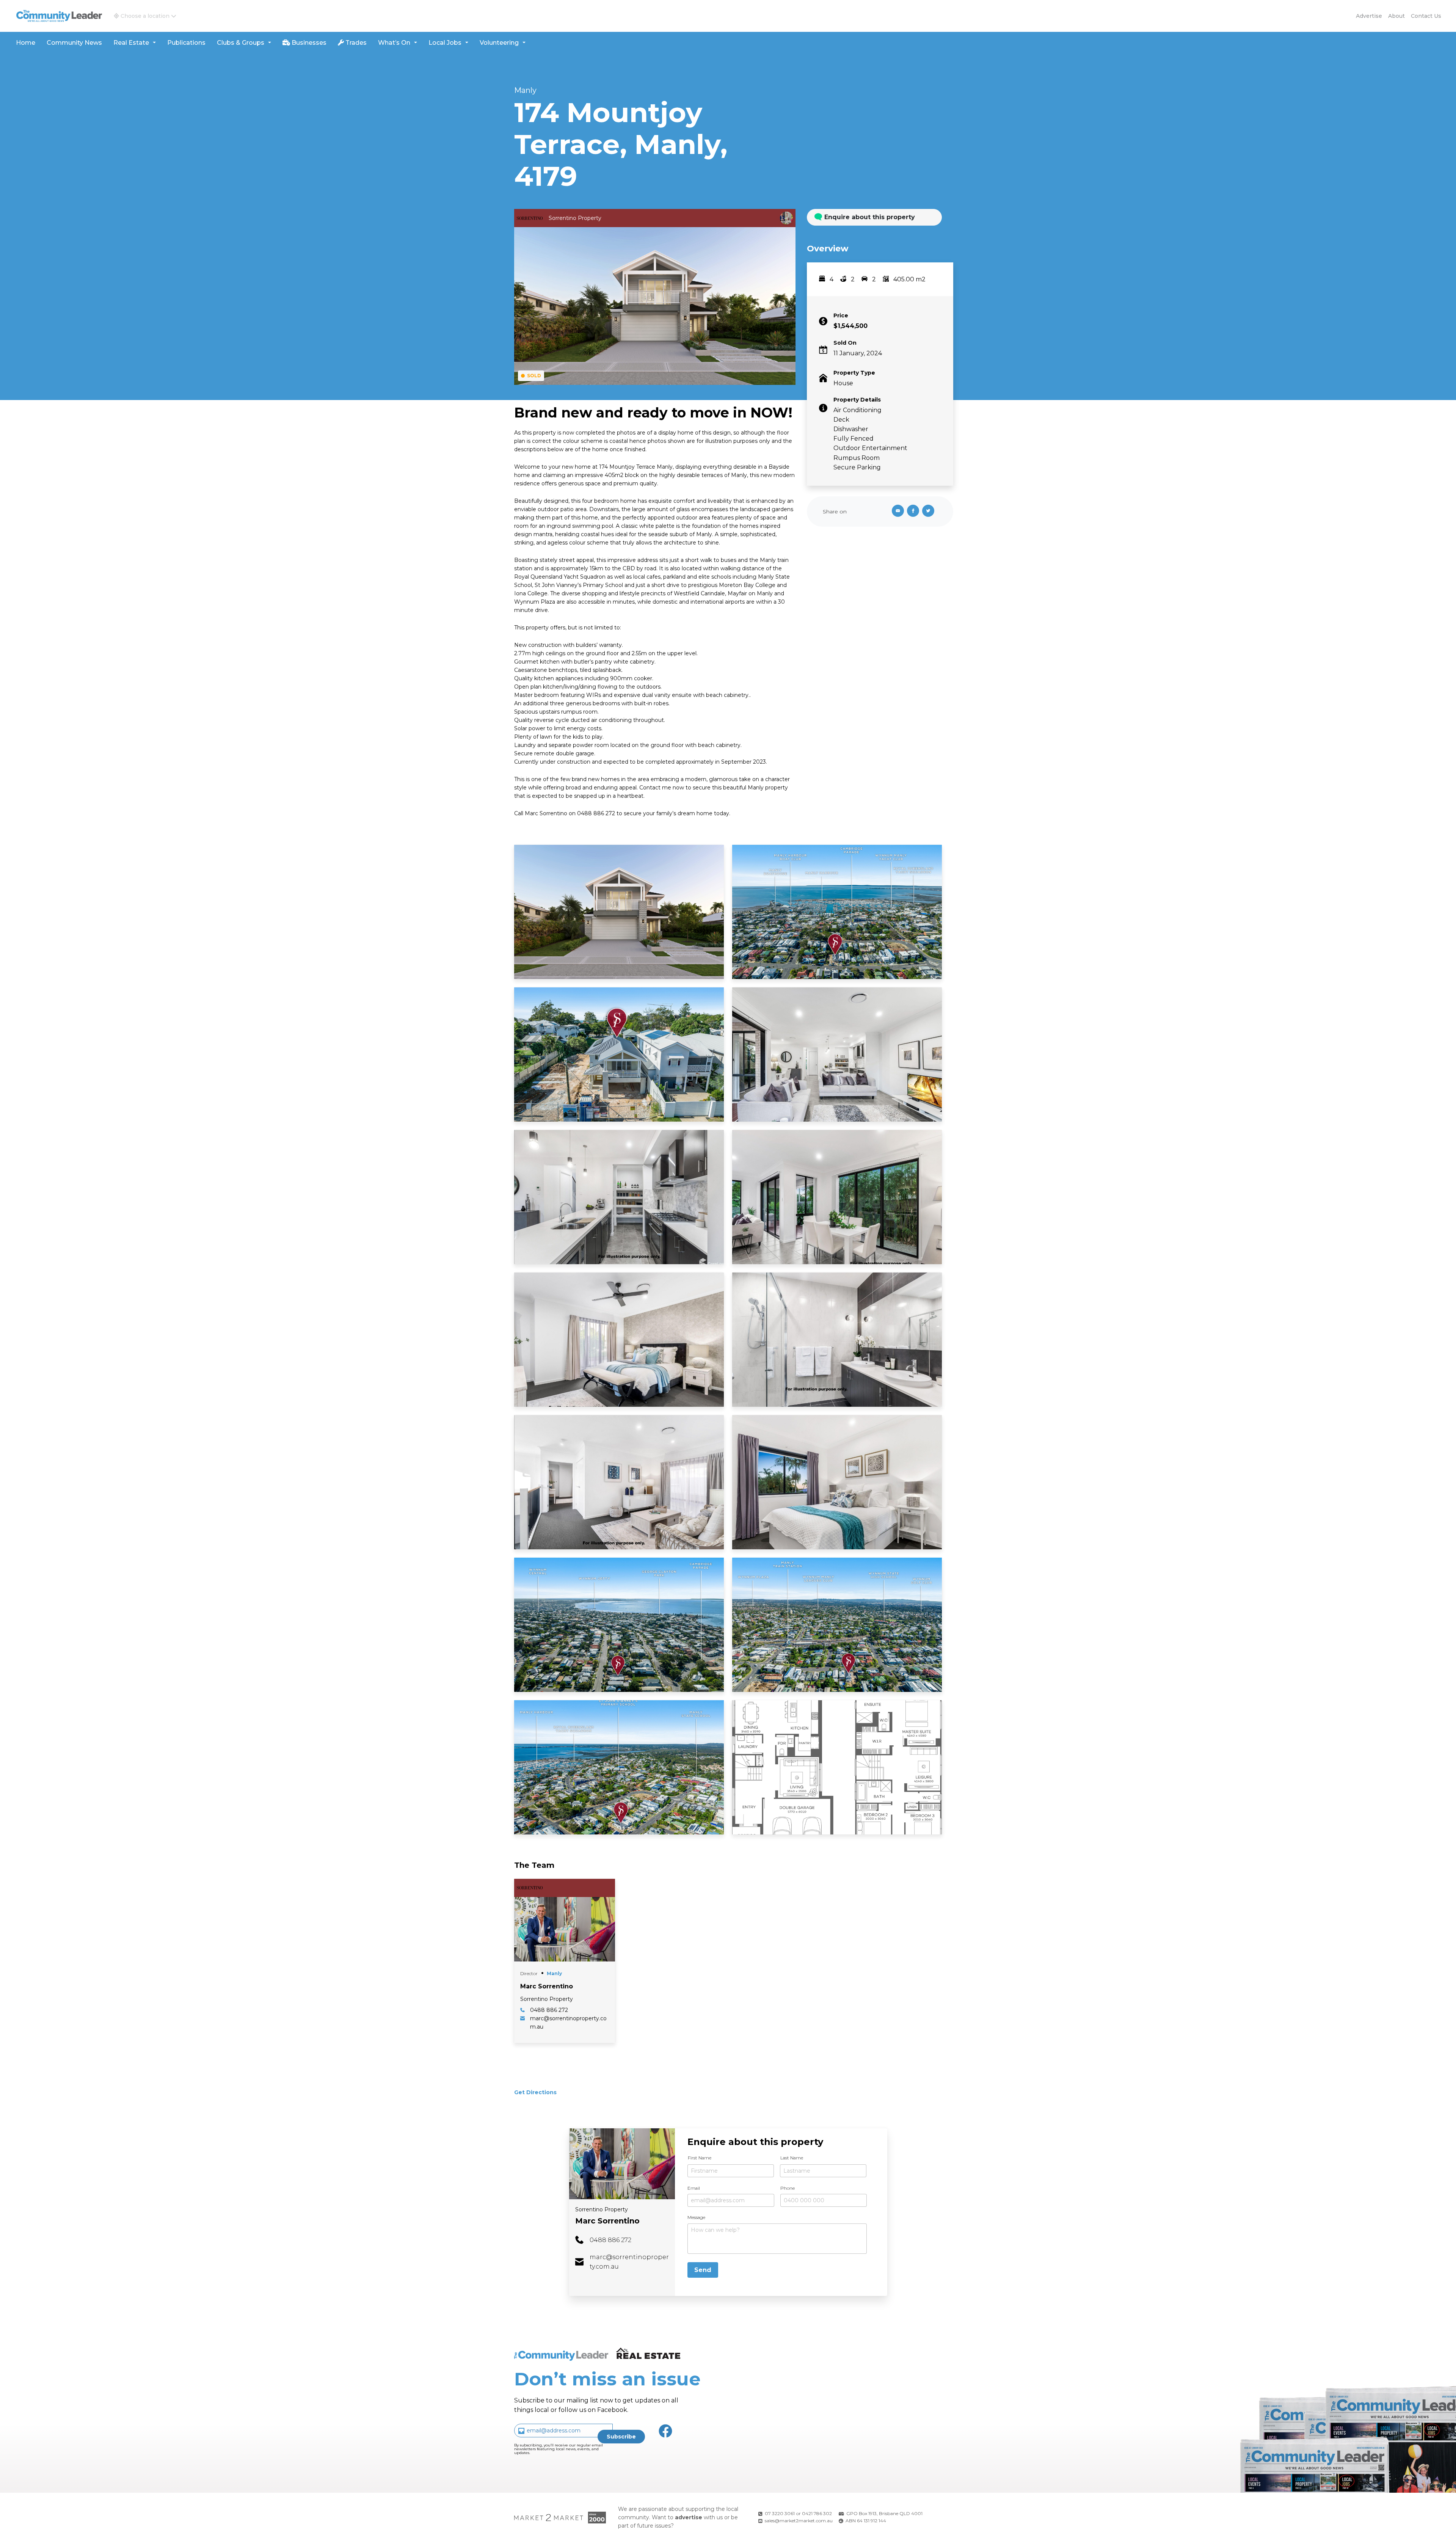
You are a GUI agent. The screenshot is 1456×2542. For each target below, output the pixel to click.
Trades (355, 43)
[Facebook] (915, 512)
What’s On (394, 43)
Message (696, 2217)
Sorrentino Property (602, 2209)
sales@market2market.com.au (799, 2521)
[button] (145, 16)
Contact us (1426, 16)
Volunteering (499, 43)
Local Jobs (445, 43)
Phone (788, 2188)
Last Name (792, 2158)
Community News (74, 43)
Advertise (1369, 16)
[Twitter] (930, 512)
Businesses (308, 43)
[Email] (896, 512)
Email (694, 2188)
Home (26, 43)
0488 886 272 (610, 2240)
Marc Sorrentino (607, 2221)
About (1396, 16)
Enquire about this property (870, 217)
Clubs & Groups (241, 43)
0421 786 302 (817, 2513)
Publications (186, 43)
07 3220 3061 (780, 2513)
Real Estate (131, 43)
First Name (700, 2158)
